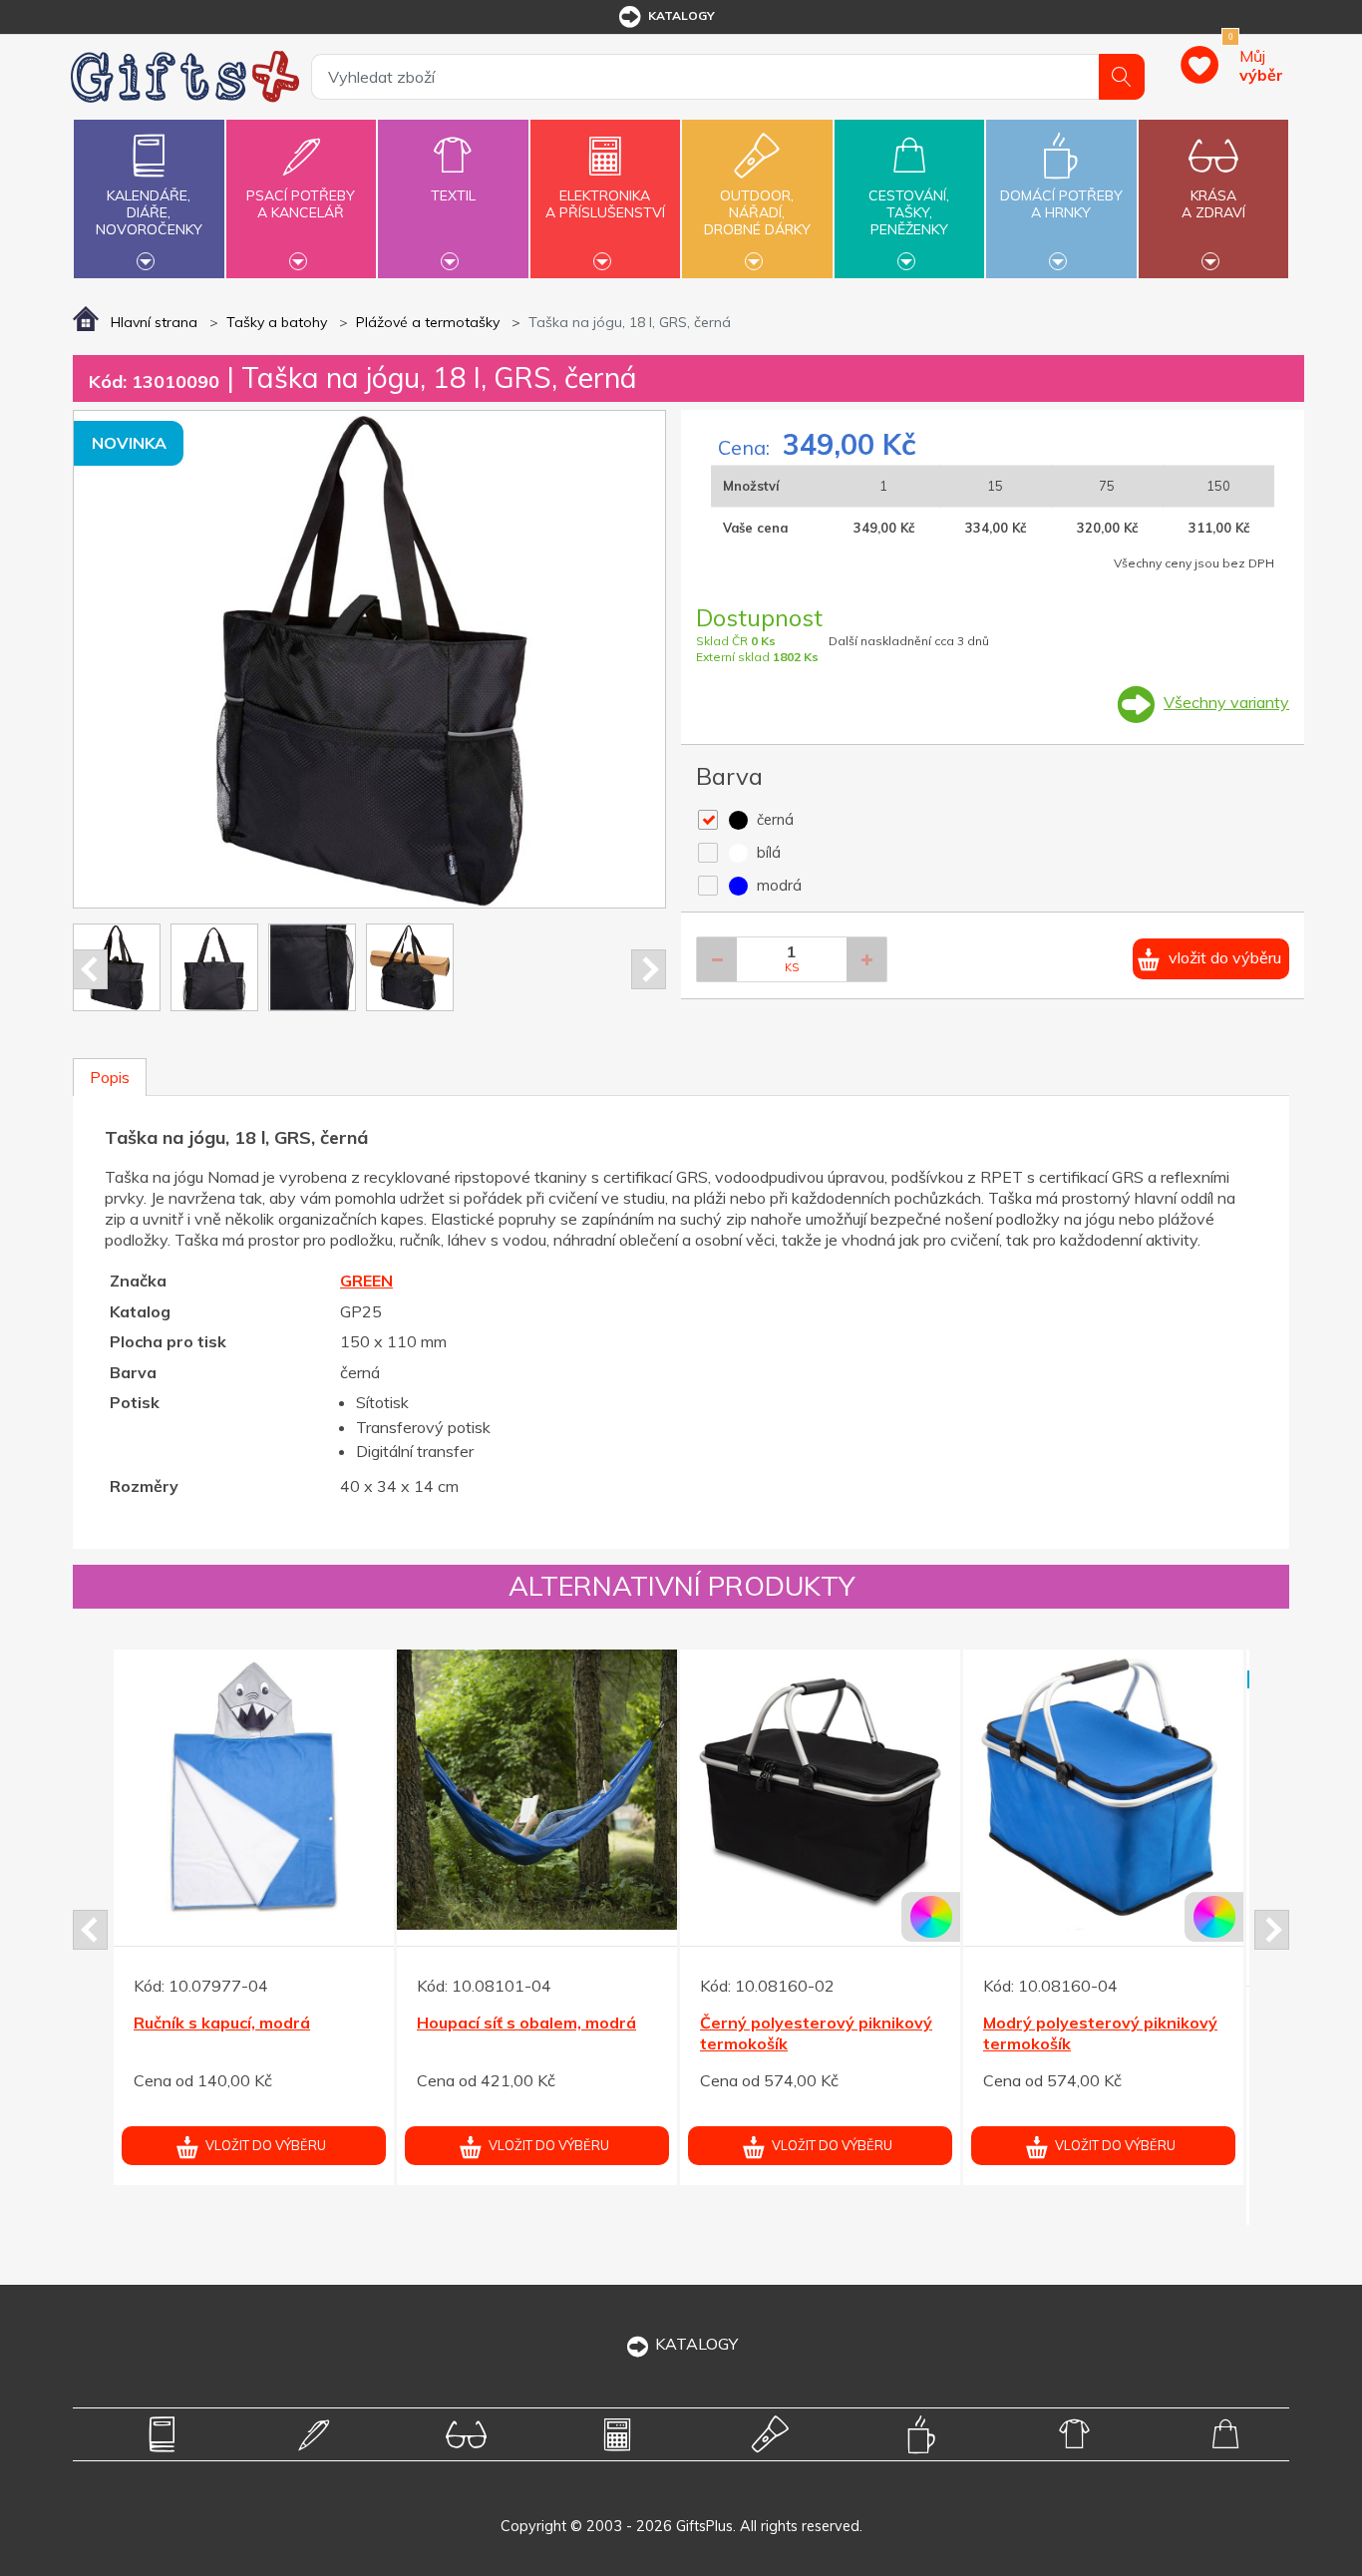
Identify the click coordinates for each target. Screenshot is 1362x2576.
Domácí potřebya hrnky (1061, 204)
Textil (453, 195)
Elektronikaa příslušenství (605, 204)
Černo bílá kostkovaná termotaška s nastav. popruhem (788, 2083)
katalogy (681, 15)
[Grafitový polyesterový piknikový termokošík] (254, 1830)
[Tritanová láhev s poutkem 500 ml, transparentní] (1103, 1830)
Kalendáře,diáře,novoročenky (149, 212)
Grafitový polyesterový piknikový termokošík (224, 2073)
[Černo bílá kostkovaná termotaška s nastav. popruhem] (820, 1830)
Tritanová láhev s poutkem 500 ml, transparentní (1088, 2073)
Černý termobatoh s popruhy (530, 2023)
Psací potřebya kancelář (301, 204)
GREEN (366, 1281)
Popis (110, 1077)
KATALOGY (696, 2344)
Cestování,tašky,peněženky (909, 212)
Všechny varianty (1226, 702)
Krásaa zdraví (1213, 204)
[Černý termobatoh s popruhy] (537, 1790)
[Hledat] (1122, 77)
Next (649, 969)
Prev (90, 969)
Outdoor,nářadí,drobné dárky (757, 212)
